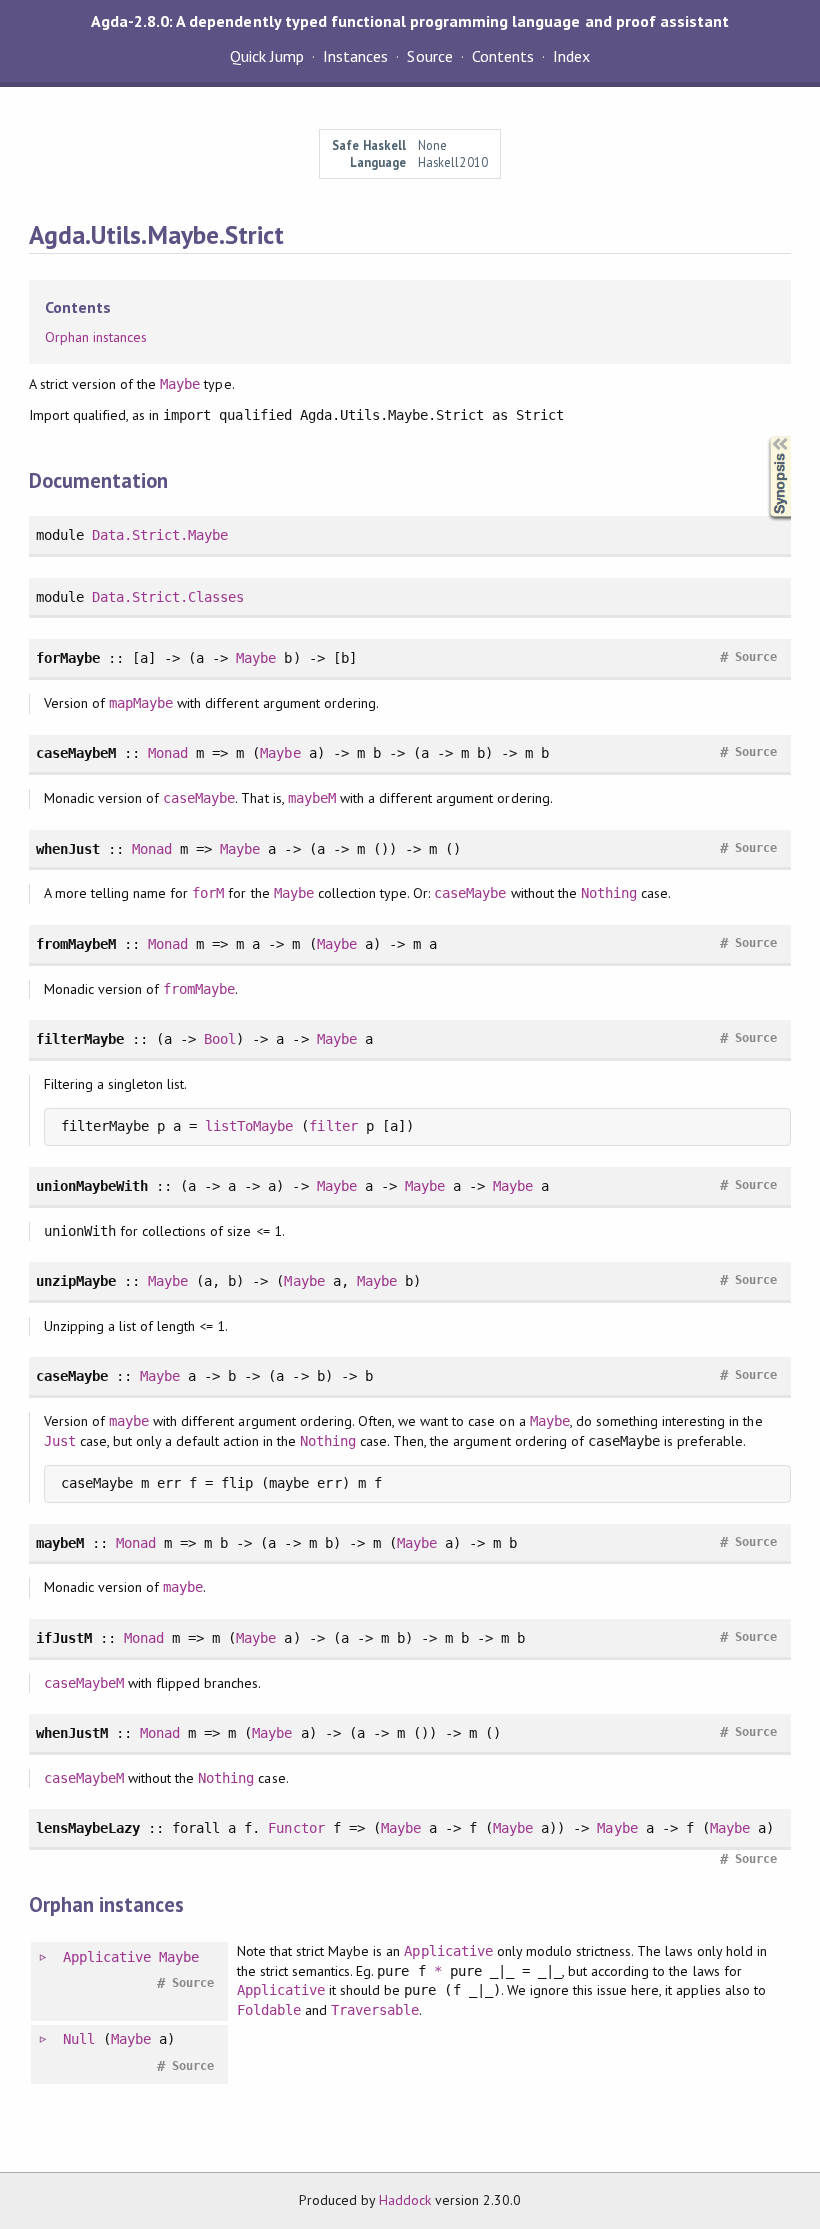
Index (571, 56)
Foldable (269, 2010)
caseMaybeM (84, 1683)
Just (60, 1441)
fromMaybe (199, 989)
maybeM (312, 798)
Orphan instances (96, 337)
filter (333, 1126)
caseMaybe (199, 798)
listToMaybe (249, 1126)
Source (429, 56)
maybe (129, 1421)
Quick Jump (267, 56)
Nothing (609, 893)
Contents (503, 56)
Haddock (405, 2200)
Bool (220, 1039)
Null (79, 2039)
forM (208, 893)
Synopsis (764, 436)
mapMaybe (141, 703)
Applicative (107, 1957)
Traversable (375, 2010)
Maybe (180, 384)
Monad (168, 753)
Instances (355, 56)
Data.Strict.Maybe (160, 535)
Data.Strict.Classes (168, 597)
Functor (296, 1828)
